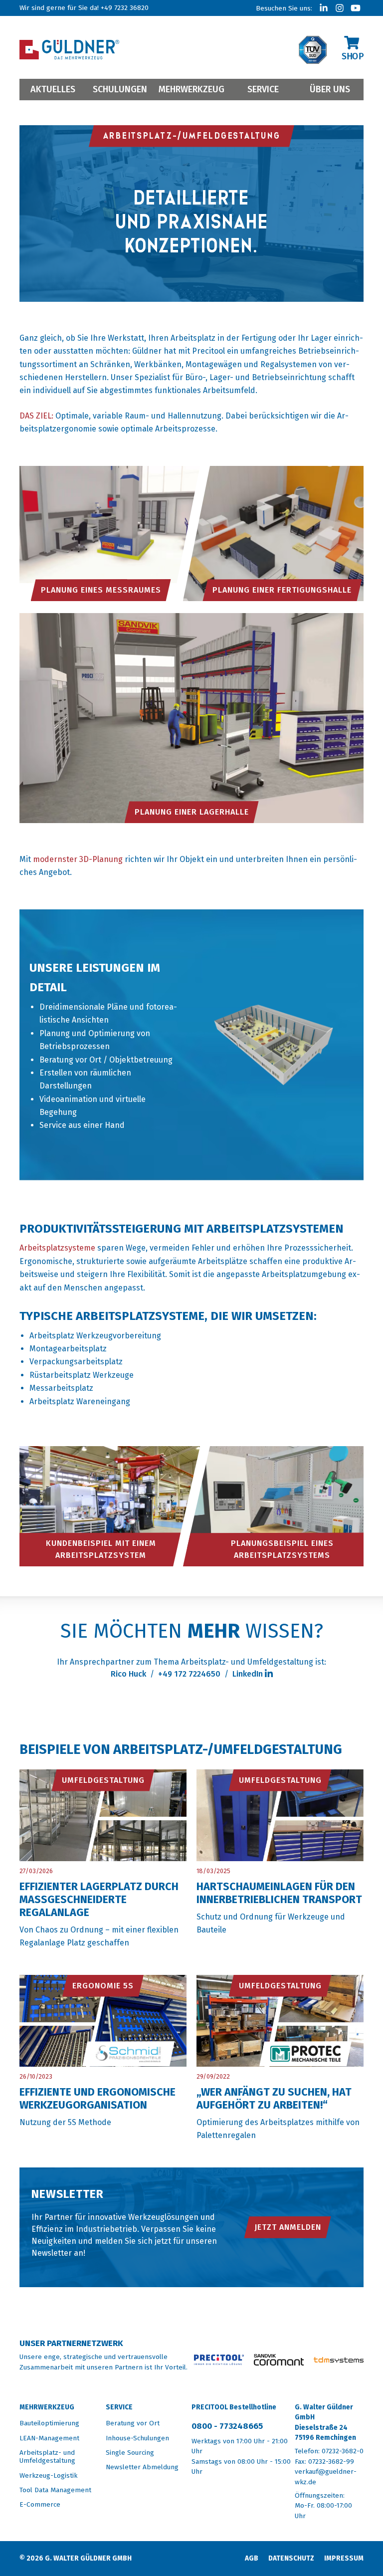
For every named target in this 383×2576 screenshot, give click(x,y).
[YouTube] (356, 8)
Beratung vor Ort (133, 2423)
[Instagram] (340, 8)
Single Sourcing (130, 2453)
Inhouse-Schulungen (137, 2438)
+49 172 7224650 (189, 1674)
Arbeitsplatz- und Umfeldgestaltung (47, 2457)
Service (263, 89)
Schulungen (120, 89)
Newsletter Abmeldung (142, 2467)
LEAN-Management (49, 2438)
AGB (252, 2558)
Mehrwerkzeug (191, 89)
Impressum (344, 2558)
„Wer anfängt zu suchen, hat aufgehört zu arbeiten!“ (274, 2099)
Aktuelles (53, 89)
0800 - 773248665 (227, 2426)
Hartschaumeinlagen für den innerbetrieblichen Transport (279, 1893)
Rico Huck (128, 1674)
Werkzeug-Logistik (48, 2475)
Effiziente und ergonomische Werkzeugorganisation (97, 2099)
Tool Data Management (55, 2490)
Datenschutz (291, 2558)
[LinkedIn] (324, 8)
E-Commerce (40, 2504)
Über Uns (330, 89)
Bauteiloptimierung (49, 2423)
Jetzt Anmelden (288, 2227)
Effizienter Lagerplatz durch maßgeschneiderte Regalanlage (99, 1900)
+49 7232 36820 (125, 8)
